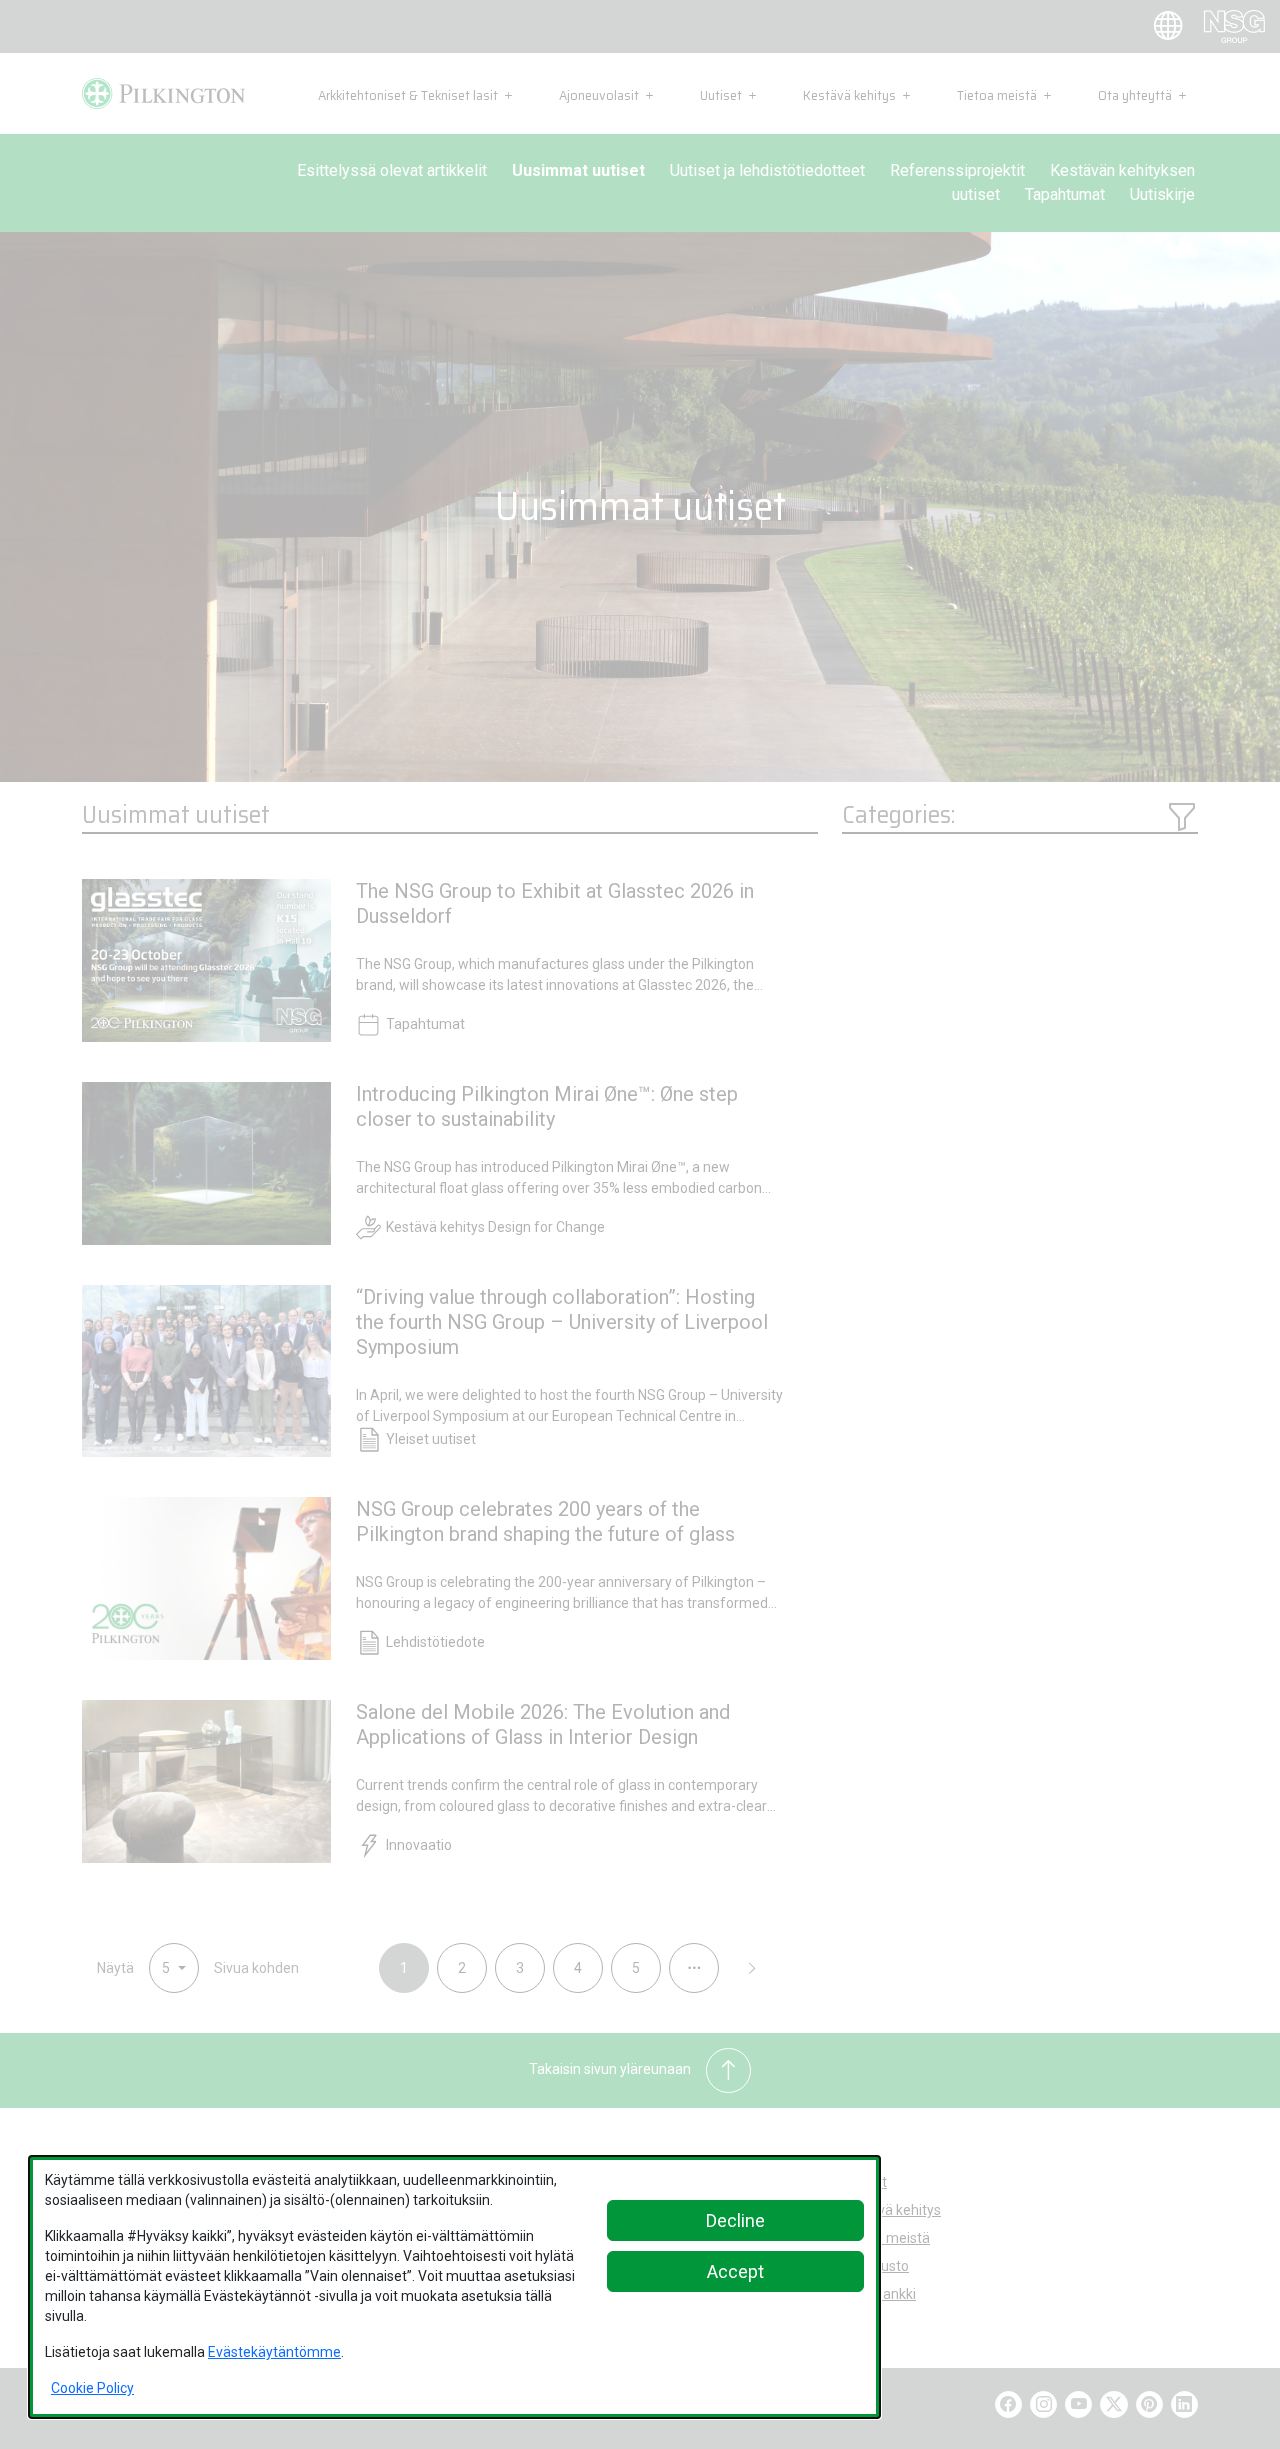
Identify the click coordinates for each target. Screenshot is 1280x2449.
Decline (735, 2220)
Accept (735, 2271)
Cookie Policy (92, 2388)
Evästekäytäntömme (274, 2352)
